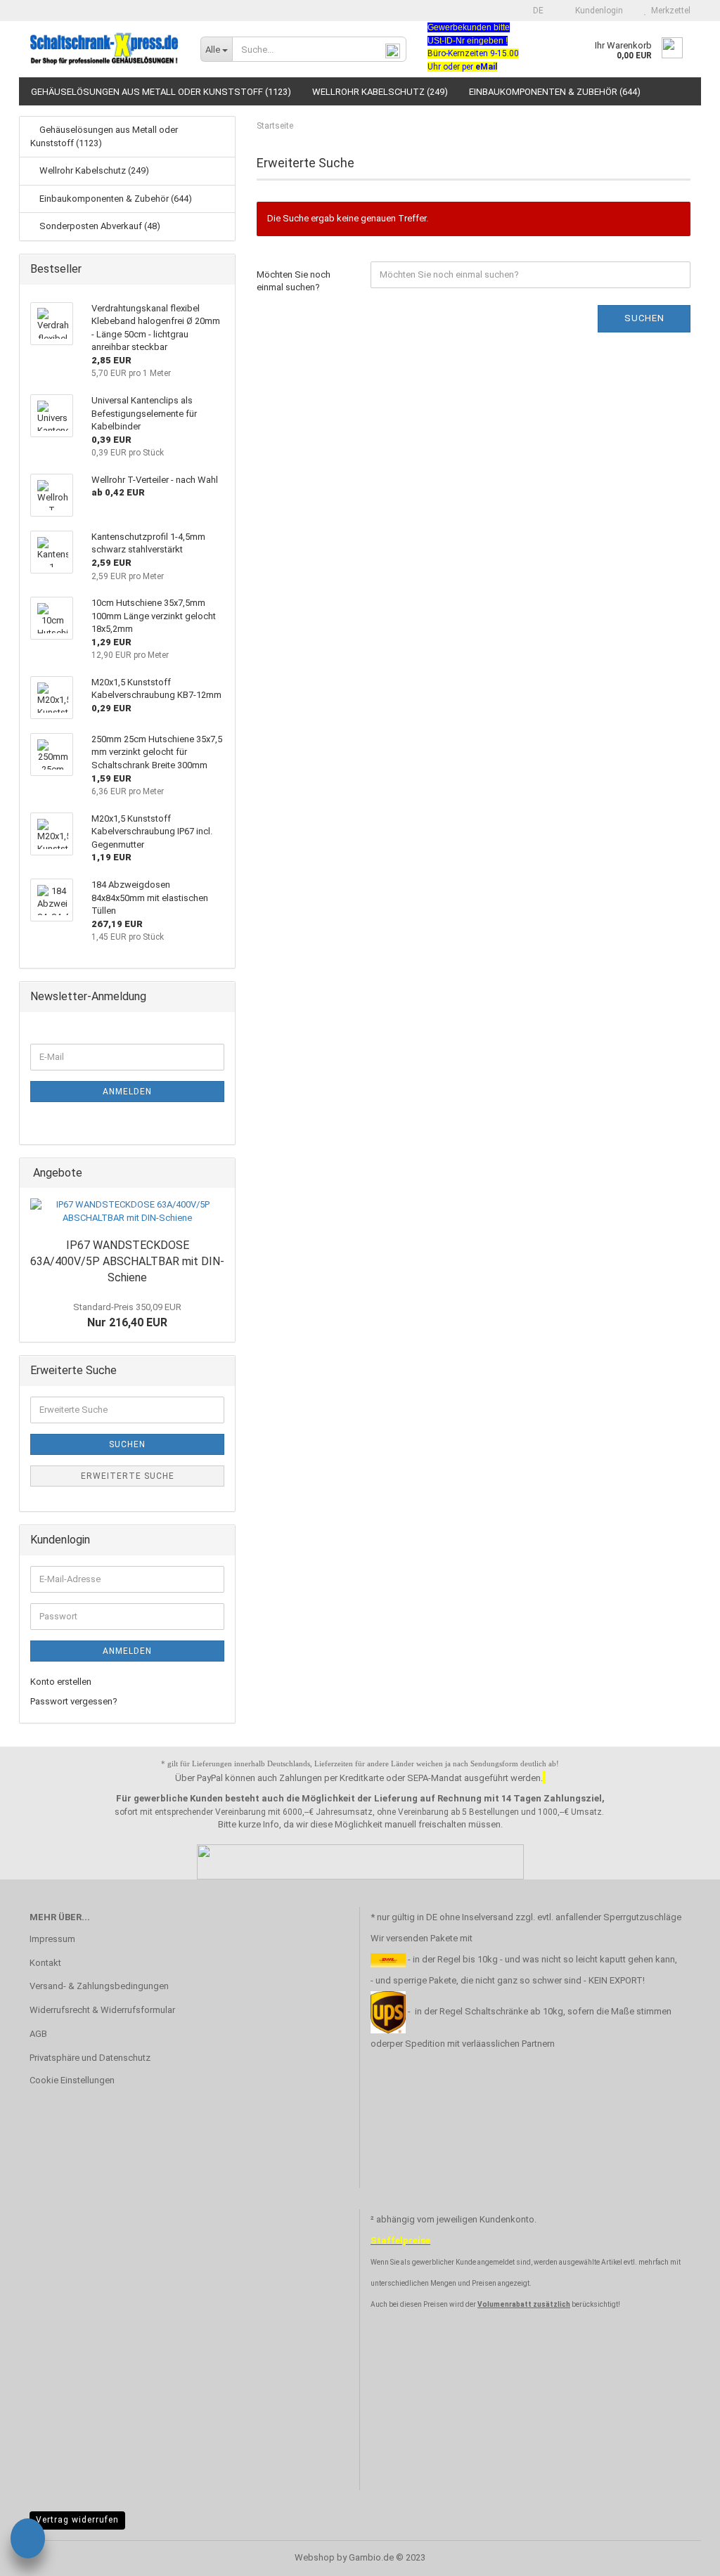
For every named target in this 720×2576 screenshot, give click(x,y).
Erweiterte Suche (128, 1476)
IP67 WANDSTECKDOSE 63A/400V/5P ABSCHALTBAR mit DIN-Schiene (127, 1261)
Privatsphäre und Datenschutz (90, 2058)
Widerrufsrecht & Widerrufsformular (102, 2010)
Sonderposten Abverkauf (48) (99, 226)
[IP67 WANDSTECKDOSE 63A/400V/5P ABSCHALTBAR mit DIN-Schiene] (127, 1211)
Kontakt (45, 1963)
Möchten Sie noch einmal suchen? (294, 281)
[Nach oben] (681, 2555)
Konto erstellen (61, 1682)
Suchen (644, 318)
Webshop (315, 2557)
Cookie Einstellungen (72, 2080)
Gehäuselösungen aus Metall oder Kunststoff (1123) (161, 92)
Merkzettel (669, 11)
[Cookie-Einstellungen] (28, 2541)
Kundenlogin (597, 11)
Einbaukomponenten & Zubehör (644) (555, 92)
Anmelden (127, 1092)
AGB (38, 2034)
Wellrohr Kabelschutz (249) (380, 92)
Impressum (52, 1939)
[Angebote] (220, 1173)
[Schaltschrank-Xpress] (104, 49)
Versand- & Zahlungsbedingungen (99, 1986)
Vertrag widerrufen (77, 2520)
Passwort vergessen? (74, 1701)
